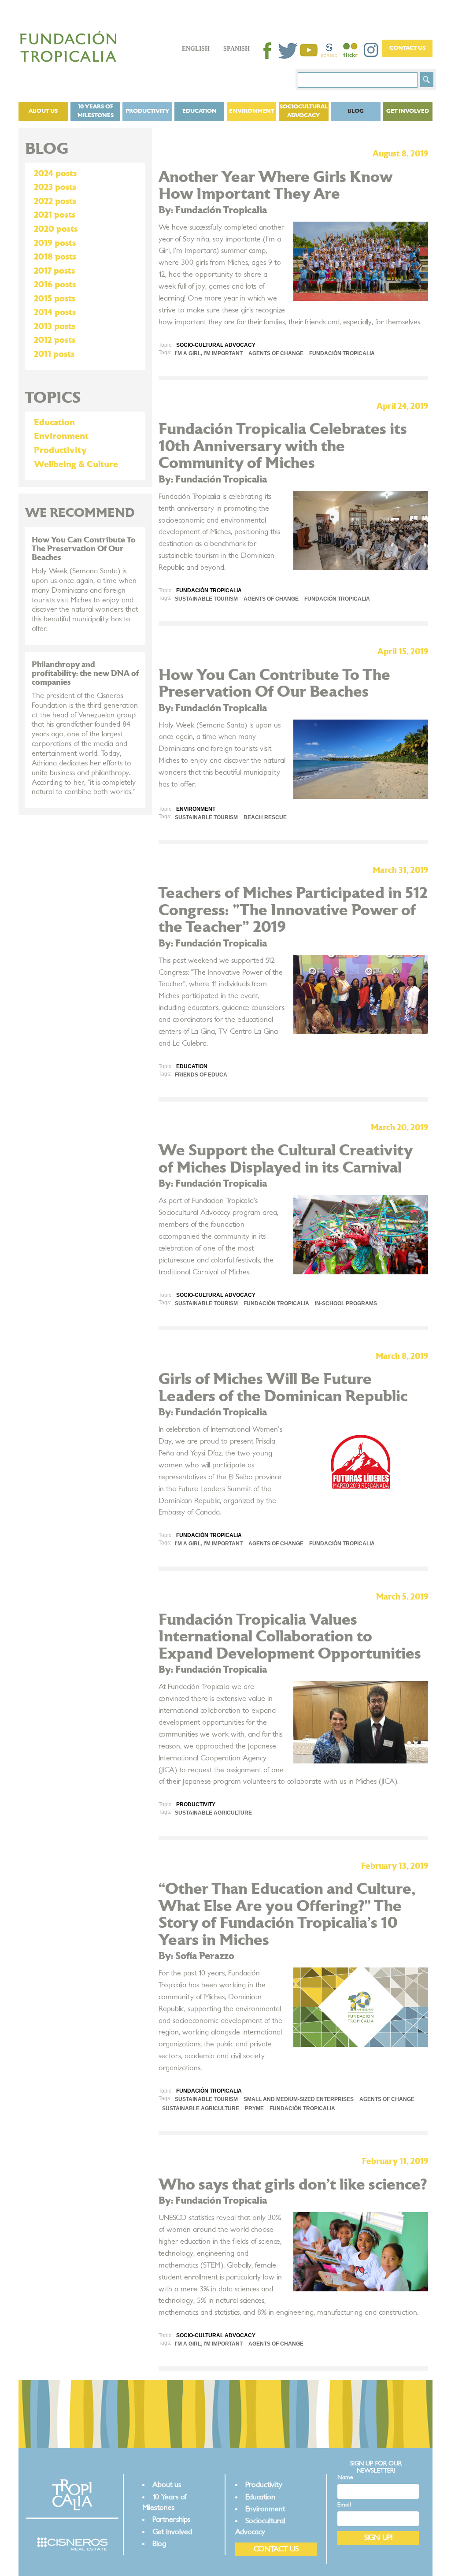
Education (200, 111)
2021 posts (55, 215)
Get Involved (408, 111)
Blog (356, 111)
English (196, 49)
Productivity (148, 111)
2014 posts (55, 312)
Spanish (237, 49)
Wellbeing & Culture (76, 464)
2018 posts (55, 257)
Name (345, 2478)
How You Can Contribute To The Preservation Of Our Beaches (84, 549)
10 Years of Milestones (96, 111)
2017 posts (54, 271)
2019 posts (55, 243)
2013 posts (55, 327)
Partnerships (171, 2519)
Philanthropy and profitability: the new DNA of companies (85, 674)
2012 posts (55, 340)
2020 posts (56, 229)
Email (344, 2505)
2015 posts (55, 299)
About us (43, 111)
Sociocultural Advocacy (304, 111)
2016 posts (55, 285)
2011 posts (54, 354)
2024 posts (55, 174)
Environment (251, 111)
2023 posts (55, 187)
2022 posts (55, 201)
